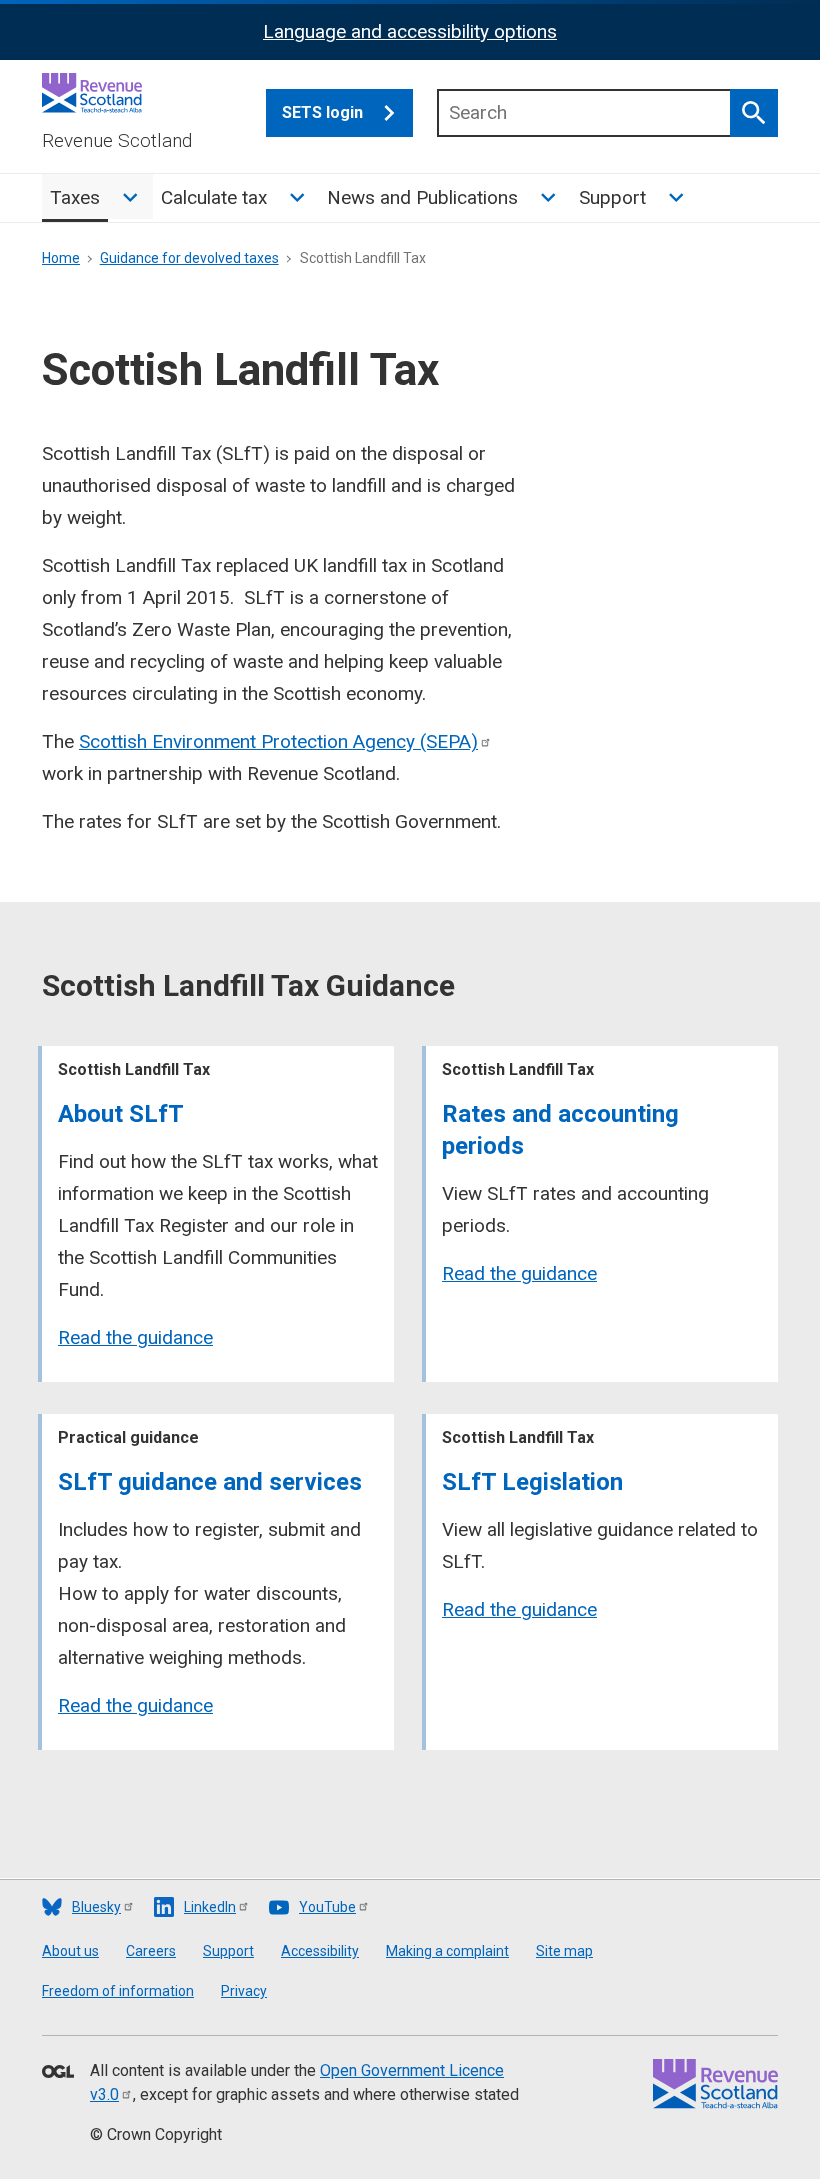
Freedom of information (118, 1991)
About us (70, 1951)
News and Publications (422, 197)
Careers (151, 1951)
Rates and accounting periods (560, 1130)
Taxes (75, 197)
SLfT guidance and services (210, 1482)
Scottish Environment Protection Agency (278, 741)
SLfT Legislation (532, 1482)
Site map (564, 1951)
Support (612, 197)
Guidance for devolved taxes (189, 258)
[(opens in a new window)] (58, 2073)
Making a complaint (447, 1951)
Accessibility (320, 1951)
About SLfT (121, 1114)
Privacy (244, 1991)
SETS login (322, 112)
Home (61, 258)
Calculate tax (214, 197)
